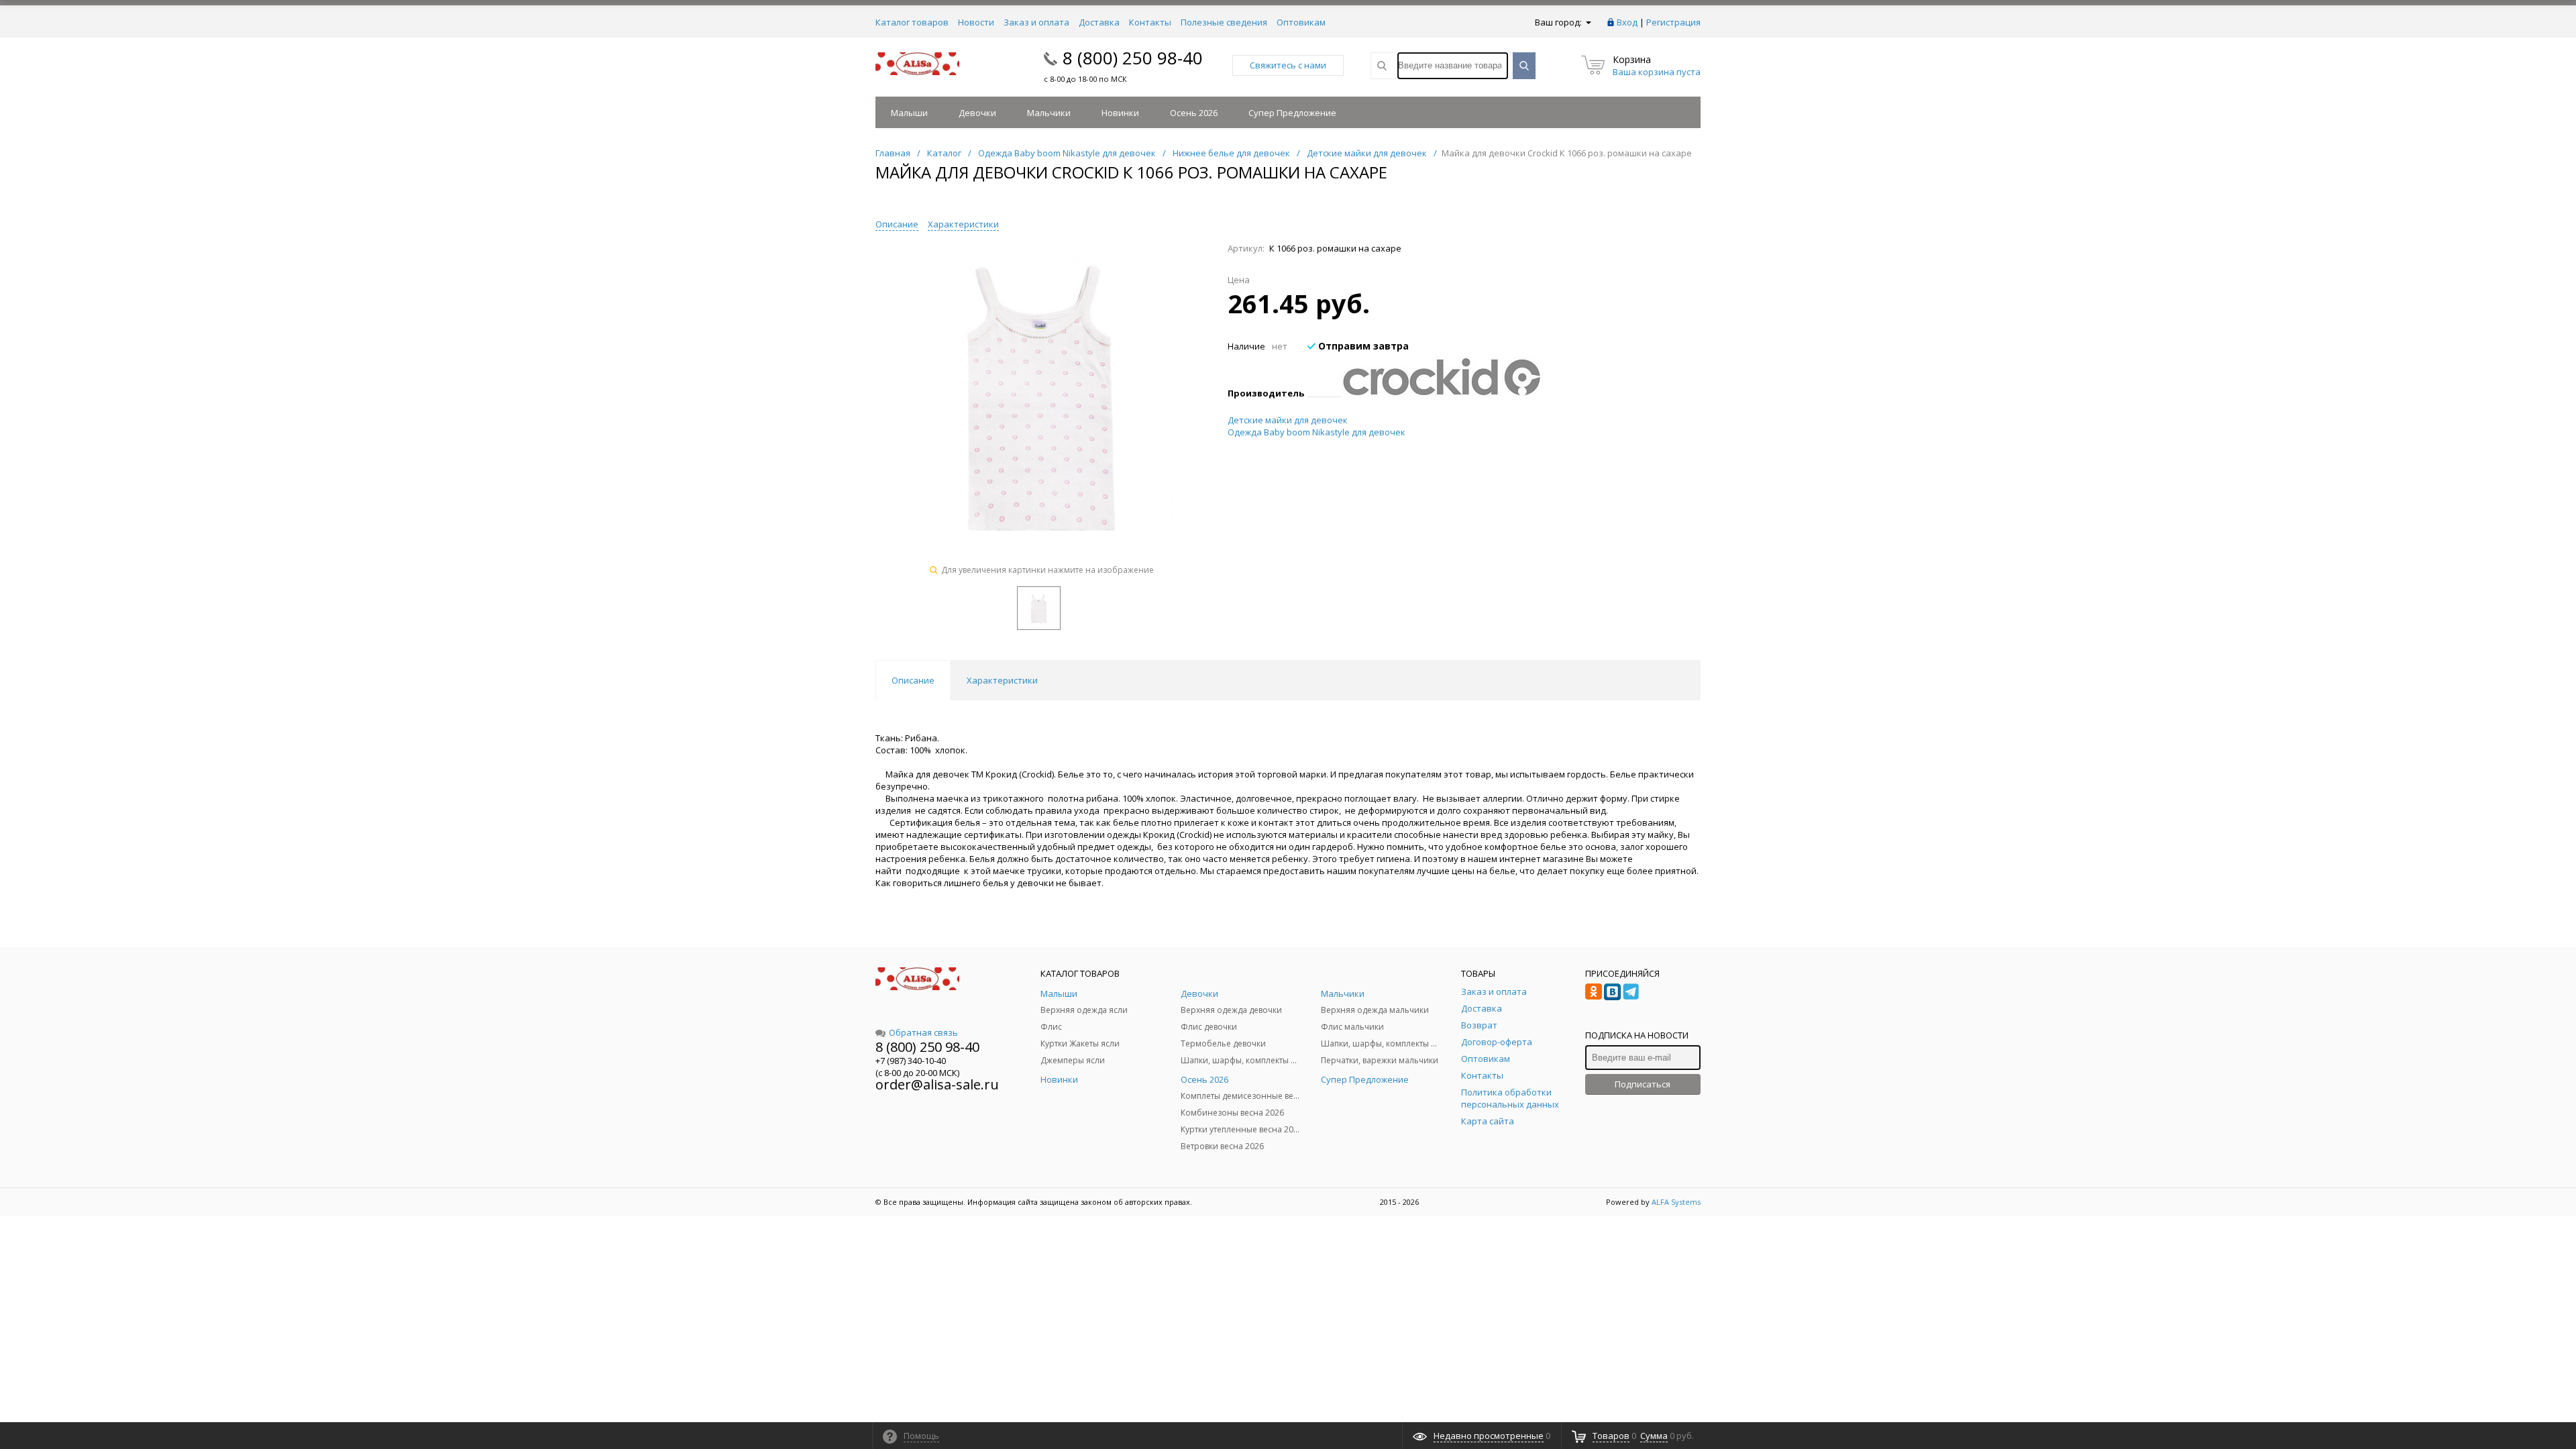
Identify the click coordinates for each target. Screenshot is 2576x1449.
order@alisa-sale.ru (937, 1084)
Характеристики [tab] (1002, 680)
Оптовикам (1301, 22)
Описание (897, 224)
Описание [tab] (913, 680)
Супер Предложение (1292, 113)
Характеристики (963, 224)
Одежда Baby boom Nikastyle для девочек (1317, 432)
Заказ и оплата (1036, 22)
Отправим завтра (1362, 346)
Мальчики (1049, 113)
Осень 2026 (1194, 113)
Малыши (909, 113)
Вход (1627, 22)
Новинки (1120, 113)
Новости (976, 22)
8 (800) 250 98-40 (1133, 58)
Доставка (1099, 22)
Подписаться (1643, 1084)
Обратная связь (923, 1032)
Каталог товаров (912, 22)
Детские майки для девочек (1288, 420)
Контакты (1150, 22)
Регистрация (1673, 22)
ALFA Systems (1676, 1202)
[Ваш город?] (1588, 22)
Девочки (977, 113)
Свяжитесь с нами (1288, 65)
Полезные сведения (1224, 22)
